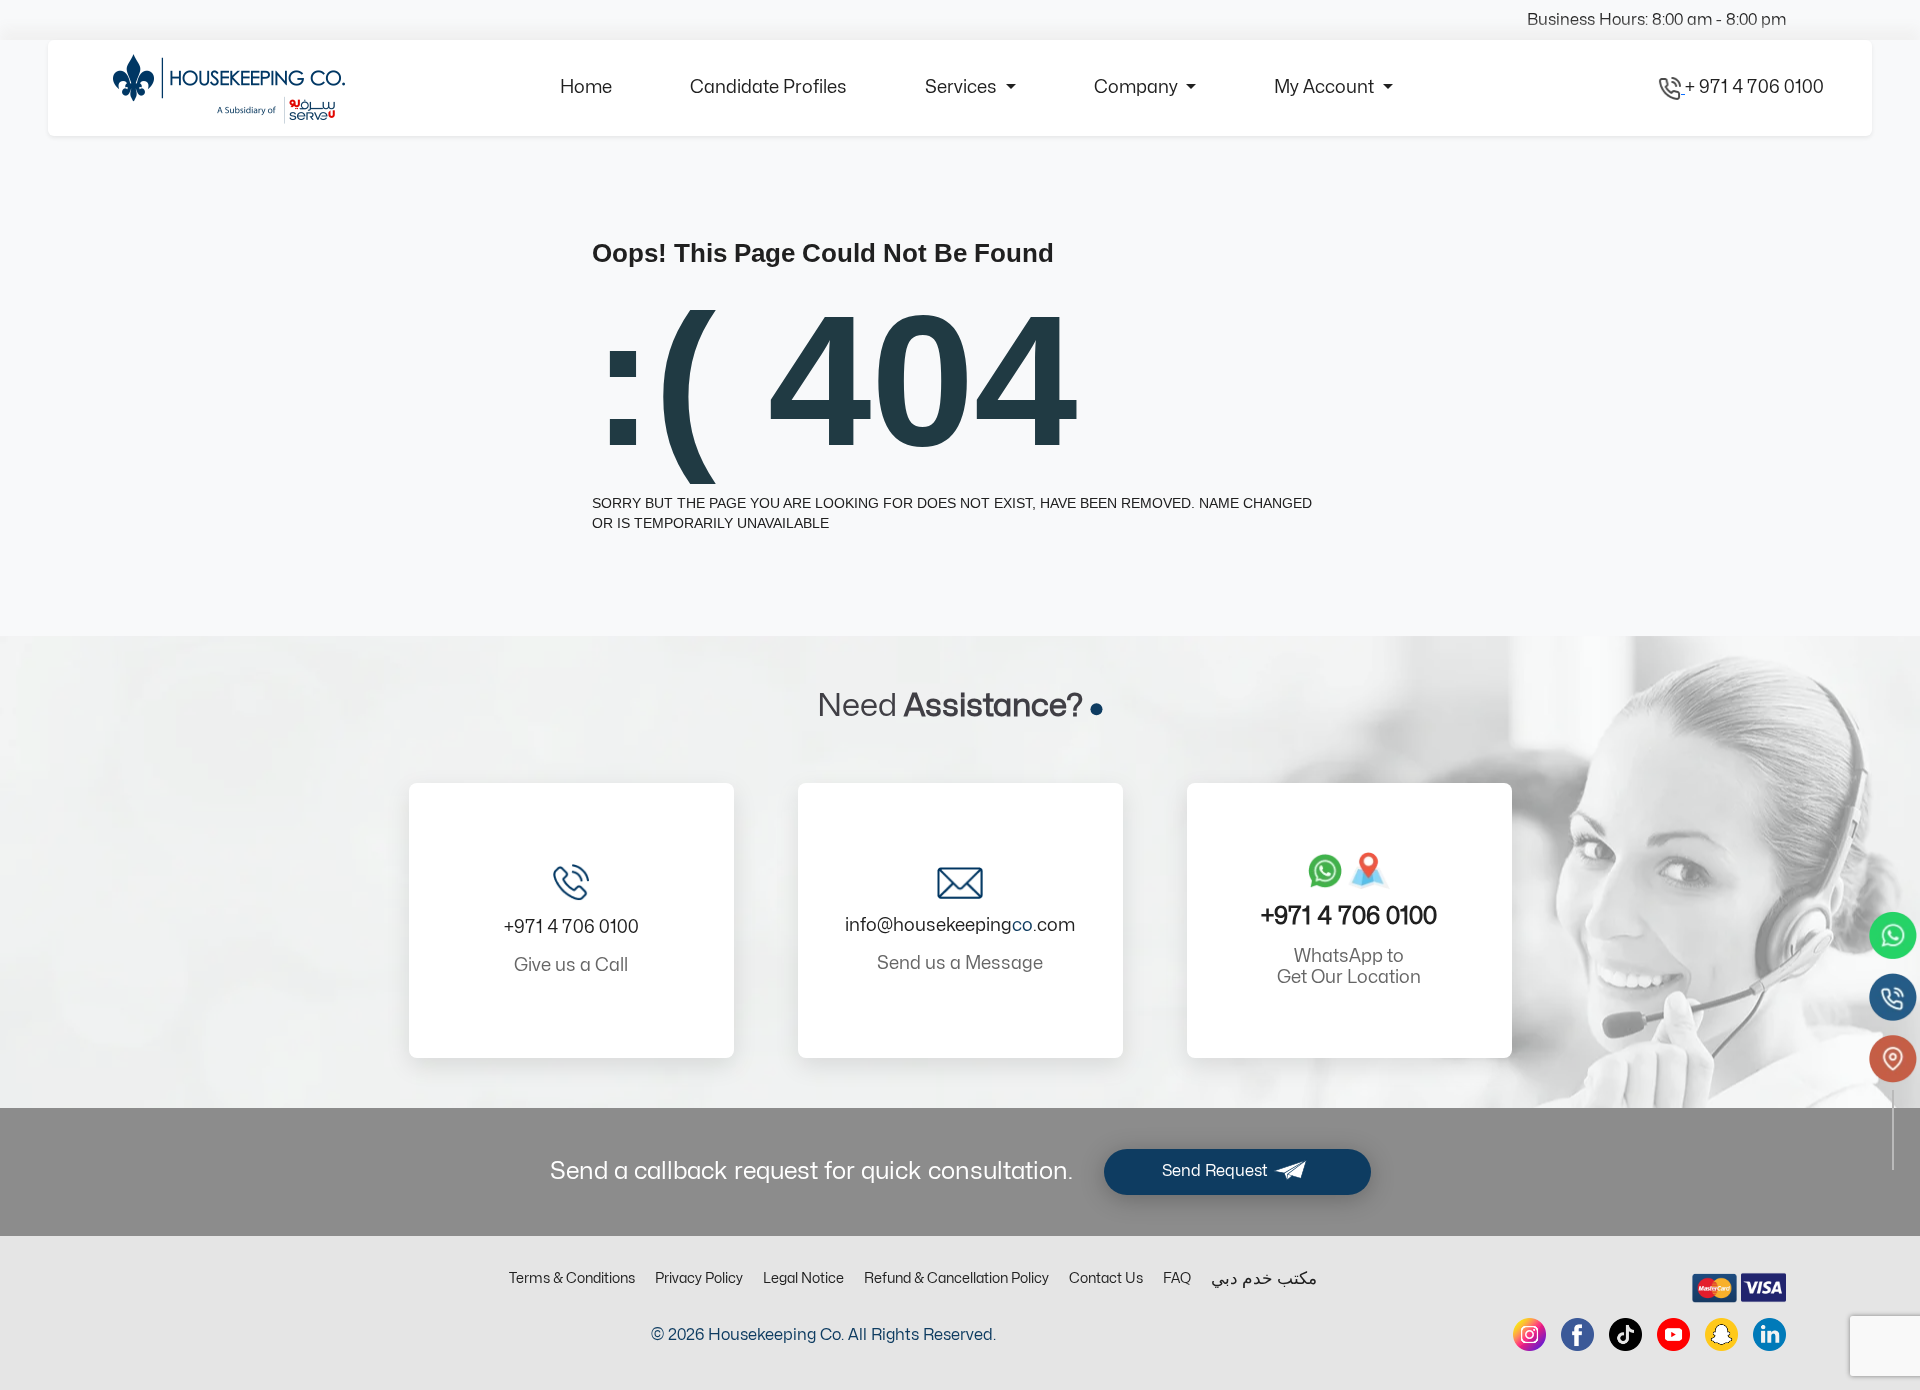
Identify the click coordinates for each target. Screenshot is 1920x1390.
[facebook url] (1577, 1334)
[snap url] (1721, 1334)
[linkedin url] (1769, 1334)
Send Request (1217, 1171)
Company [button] (1138, 87)
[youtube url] (1673, 1334)
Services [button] (963, 87)
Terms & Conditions (572, 1278)
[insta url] (1529, 1334)
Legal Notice (803, 1278)
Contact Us (1106, 1278)
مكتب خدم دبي (1264, 1279)
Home (586, 87)
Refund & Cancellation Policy (956, 1278)
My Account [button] (1326, 87)
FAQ (1177, 1278)
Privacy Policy (699, 1278)
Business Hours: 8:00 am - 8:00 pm (1656, 20)
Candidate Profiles (768, 87)
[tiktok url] (1625, 1334)
